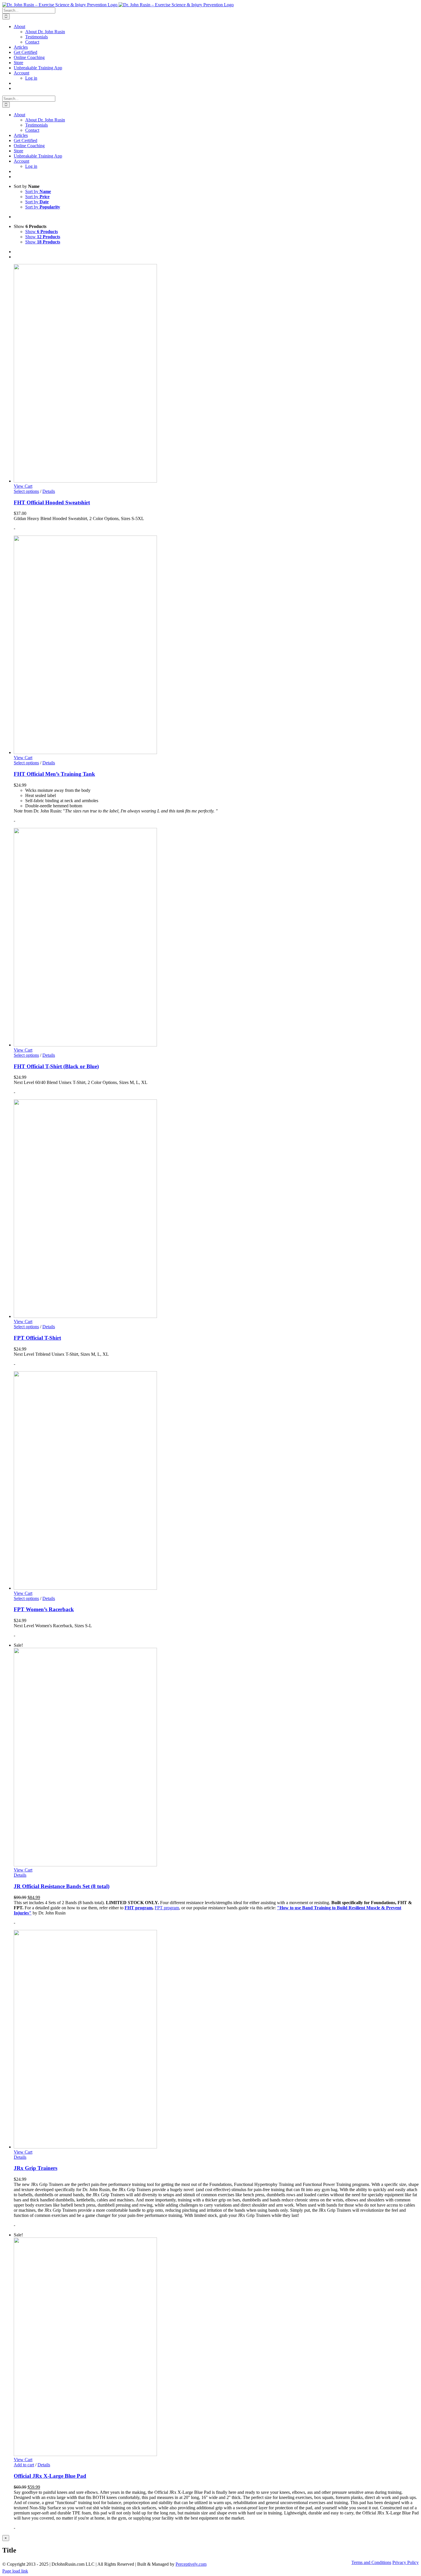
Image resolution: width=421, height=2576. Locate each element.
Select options (26, 491)
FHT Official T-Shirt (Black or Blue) (56, 1066)
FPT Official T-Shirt (37, 1338)
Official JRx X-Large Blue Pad (50, 2476)
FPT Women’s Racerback (44, 1609)
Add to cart (24, 2465)
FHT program (138, 1908)
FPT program (167, 1908)
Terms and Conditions (371, 2562)
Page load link (15, 2571)
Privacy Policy (406, 2562)
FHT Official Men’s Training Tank (54, 774)
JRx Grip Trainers (36, 2168)
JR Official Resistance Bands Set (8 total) (62, 1886)
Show (42, 232)
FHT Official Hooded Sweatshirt (52, 502)
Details (49, 491)
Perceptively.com (191, 2564)
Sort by (38, 191)
